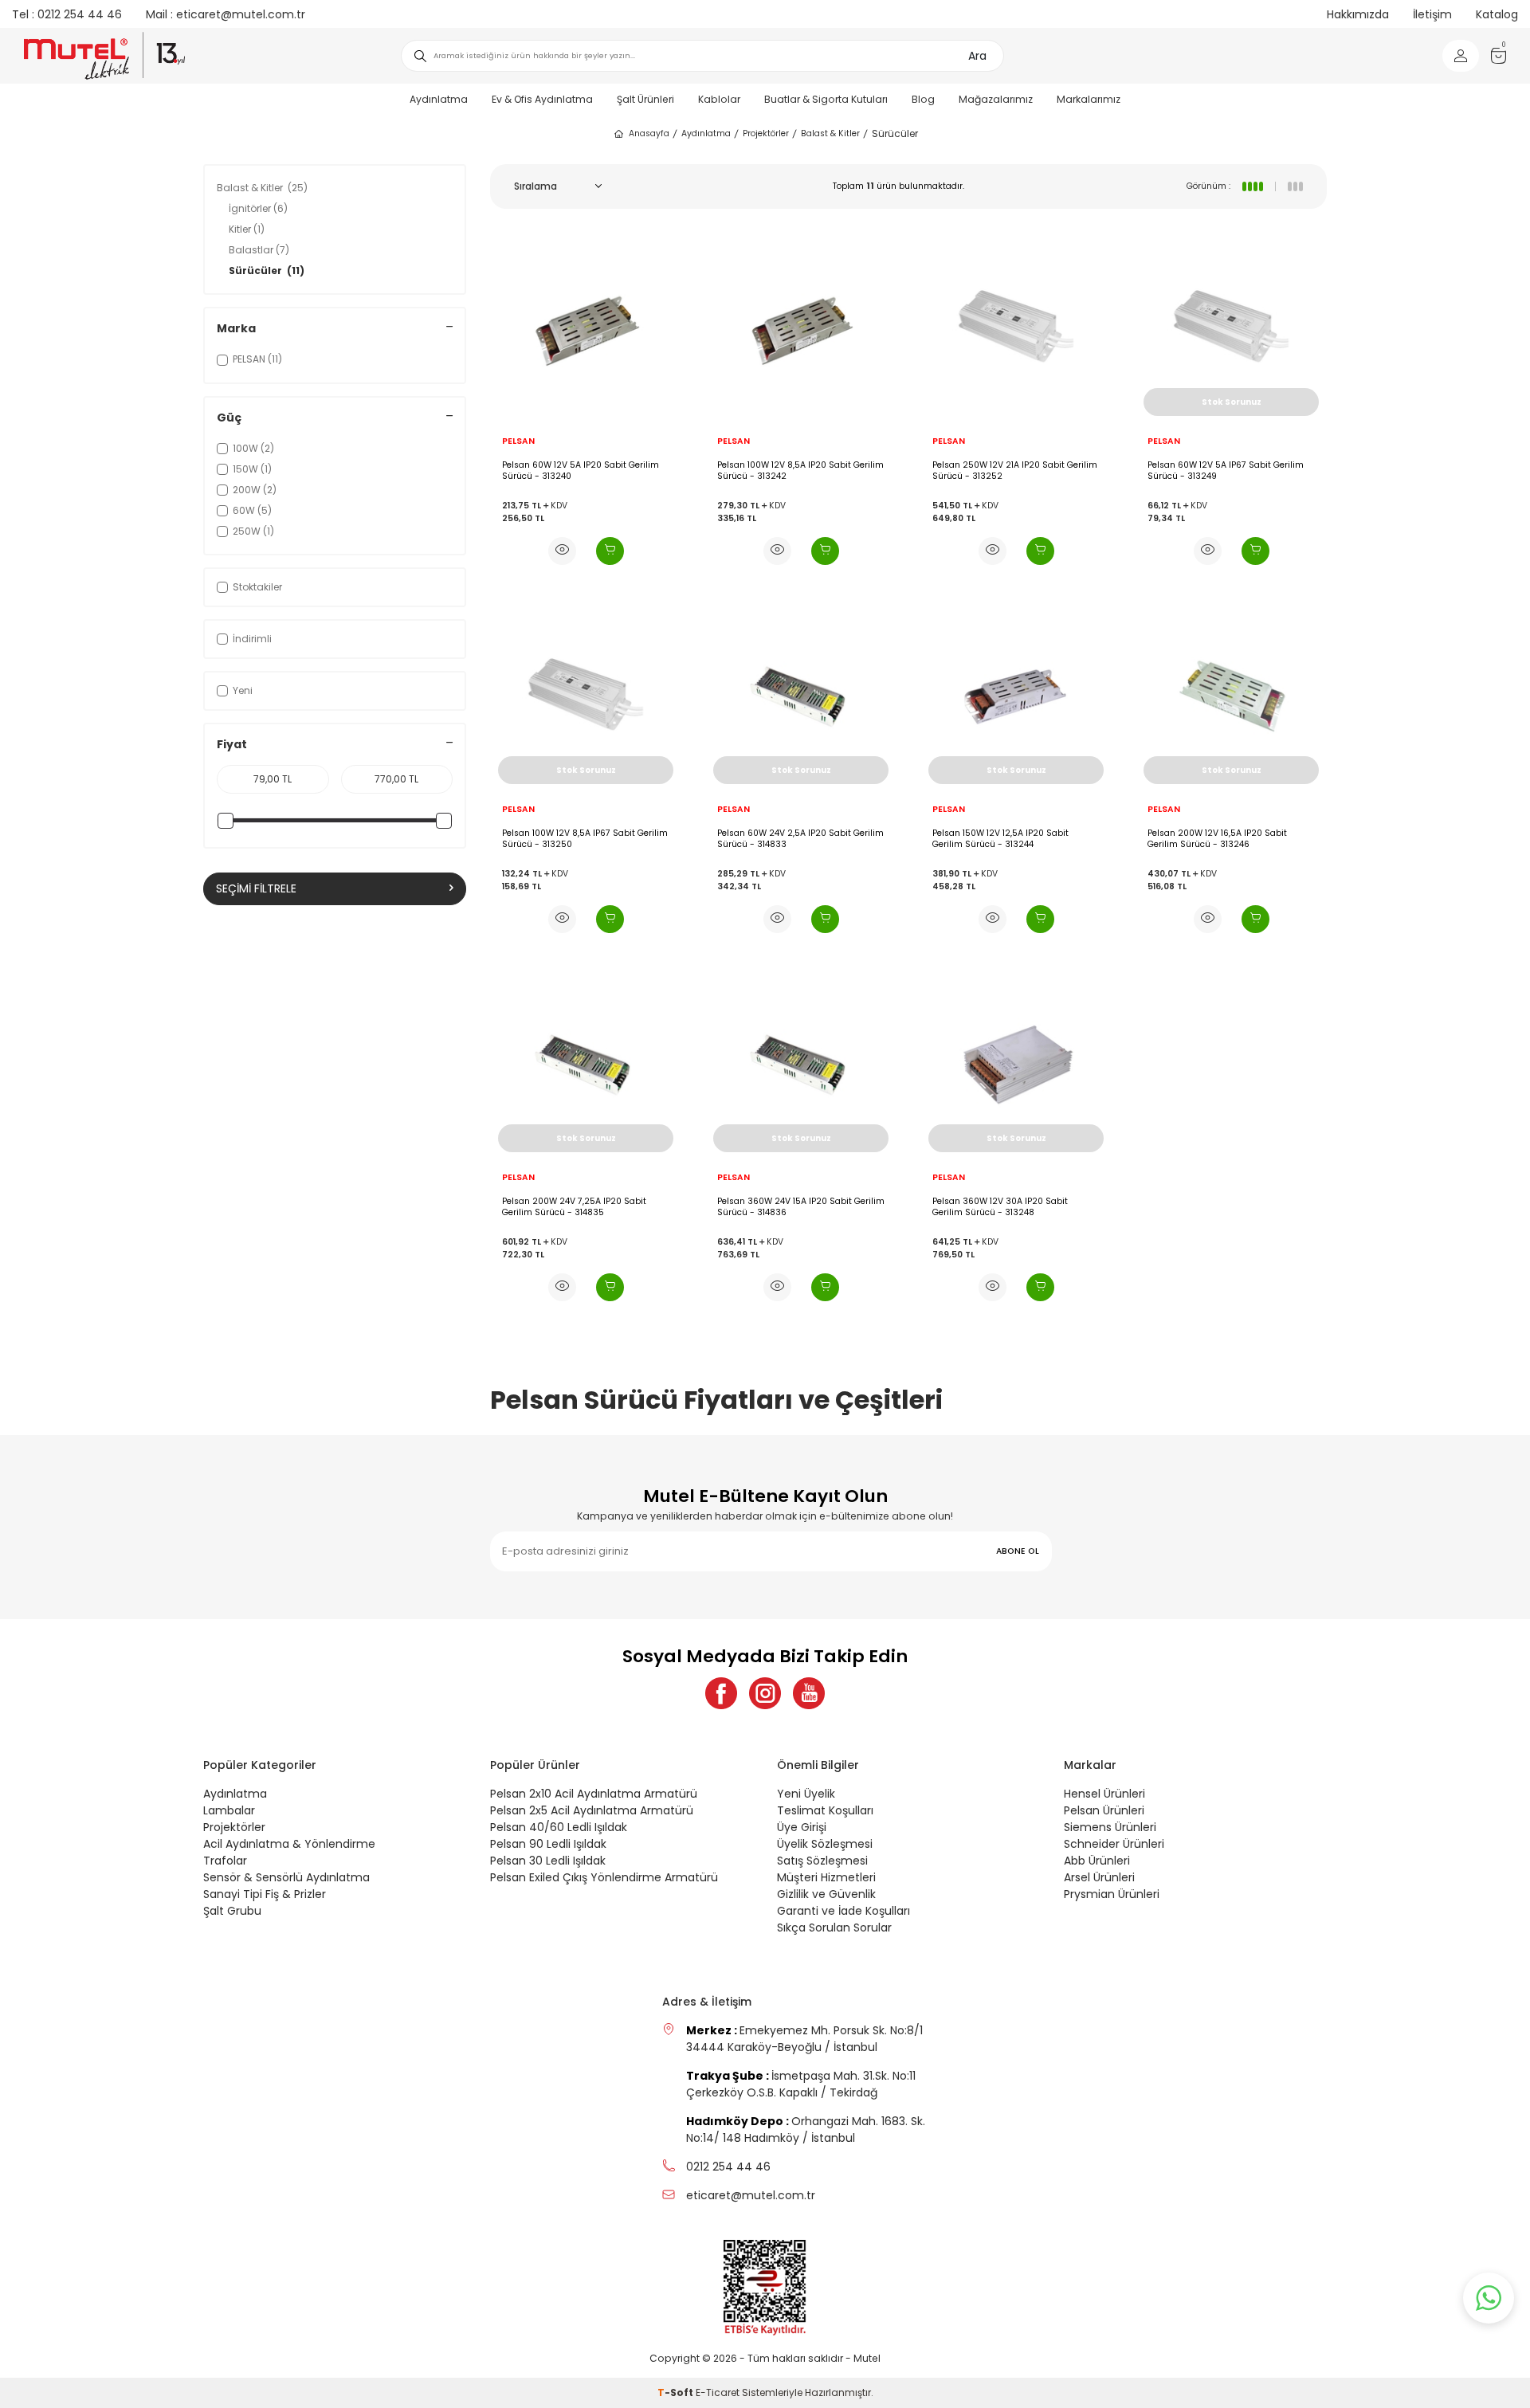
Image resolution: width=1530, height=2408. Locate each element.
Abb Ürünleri (1097, 1861)
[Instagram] (765, 1693)
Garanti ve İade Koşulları (843, 1911)
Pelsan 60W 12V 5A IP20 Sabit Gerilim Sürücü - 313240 (581, 471)
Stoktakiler (257, 587)
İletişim (1432, 14)
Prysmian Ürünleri (1112, 1894)
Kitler (247, 229)
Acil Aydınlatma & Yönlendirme (289, 1844)
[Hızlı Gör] (562, 551)
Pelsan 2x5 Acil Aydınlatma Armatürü (592, 1810)
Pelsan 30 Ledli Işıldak (548, 1861)
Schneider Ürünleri (1114, 1844)
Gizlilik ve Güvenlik (826, 1894)
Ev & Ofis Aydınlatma (542, 99)
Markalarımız (1089, 99)
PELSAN (518, 441)
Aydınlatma (439, 99)
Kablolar (719, 99)
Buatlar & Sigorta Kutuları (826, 99)
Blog (923, 99)
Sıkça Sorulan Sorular (834, 1928)
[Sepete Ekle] (610, 551)
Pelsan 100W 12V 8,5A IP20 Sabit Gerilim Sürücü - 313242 (800, 471)
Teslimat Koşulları (825, 1810)
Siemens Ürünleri (1110, 1827)
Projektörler (766, 133)
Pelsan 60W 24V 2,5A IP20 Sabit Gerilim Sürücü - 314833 (800, 839)
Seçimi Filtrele (256, 888)
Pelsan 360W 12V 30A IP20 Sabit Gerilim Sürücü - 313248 (1000, 1207)
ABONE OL (1018, 1551)
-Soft (677, 2392)
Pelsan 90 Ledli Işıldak (548, 1844)
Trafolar (225, 1861)
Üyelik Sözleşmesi (825, 1844)
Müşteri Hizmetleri (826, 1877)
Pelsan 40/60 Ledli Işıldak (559, 1827)
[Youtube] (809, 1693)
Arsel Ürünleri (1099, 1877)
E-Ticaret (718, 2392)
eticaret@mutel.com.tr (226, 14)
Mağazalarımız (996, 99)
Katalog (1497, 14)
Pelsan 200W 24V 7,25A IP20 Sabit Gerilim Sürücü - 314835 (574, 1207)
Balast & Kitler (830, 133)
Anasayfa (649, 133)
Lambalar (229, 1810)
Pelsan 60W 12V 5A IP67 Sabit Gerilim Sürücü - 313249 (1226, 471)
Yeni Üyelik (806, 1794)
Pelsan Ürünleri (1104, 1810)
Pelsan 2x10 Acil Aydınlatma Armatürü (594, 1794)
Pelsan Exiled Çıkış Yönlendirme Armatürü (604, 1877)
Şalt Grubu (232, 1911)
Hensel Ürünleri (1104, 1794)
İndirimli (252, 639)
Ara (977, 56)
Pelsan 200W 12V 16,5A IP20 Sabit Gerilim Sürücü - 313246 (1217, 839)
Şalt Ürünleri (645, 99)
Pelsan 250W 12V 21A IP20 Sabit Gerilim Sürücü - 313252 (1015, 471)
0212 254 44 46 (67, 14)
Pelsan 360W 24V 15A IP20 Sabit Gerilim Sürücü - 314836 (801, 1207)
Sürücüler (267, 271)
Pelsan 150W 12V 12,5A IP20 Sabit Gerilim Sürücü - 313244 (1000, 839)
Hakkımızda (1358, 14)
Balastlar (259, 250)
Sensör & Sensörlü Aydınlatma (286, 1877)
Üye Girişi (802, 1827)
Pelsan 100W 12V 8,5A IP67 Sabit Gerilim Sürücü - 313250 (585, 839)
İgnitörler (258, 208)
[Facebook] (721, 1693)
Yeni (243, 690)
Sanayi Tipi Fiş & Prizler (265, 1894)
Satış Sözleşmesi (822, 1861)
